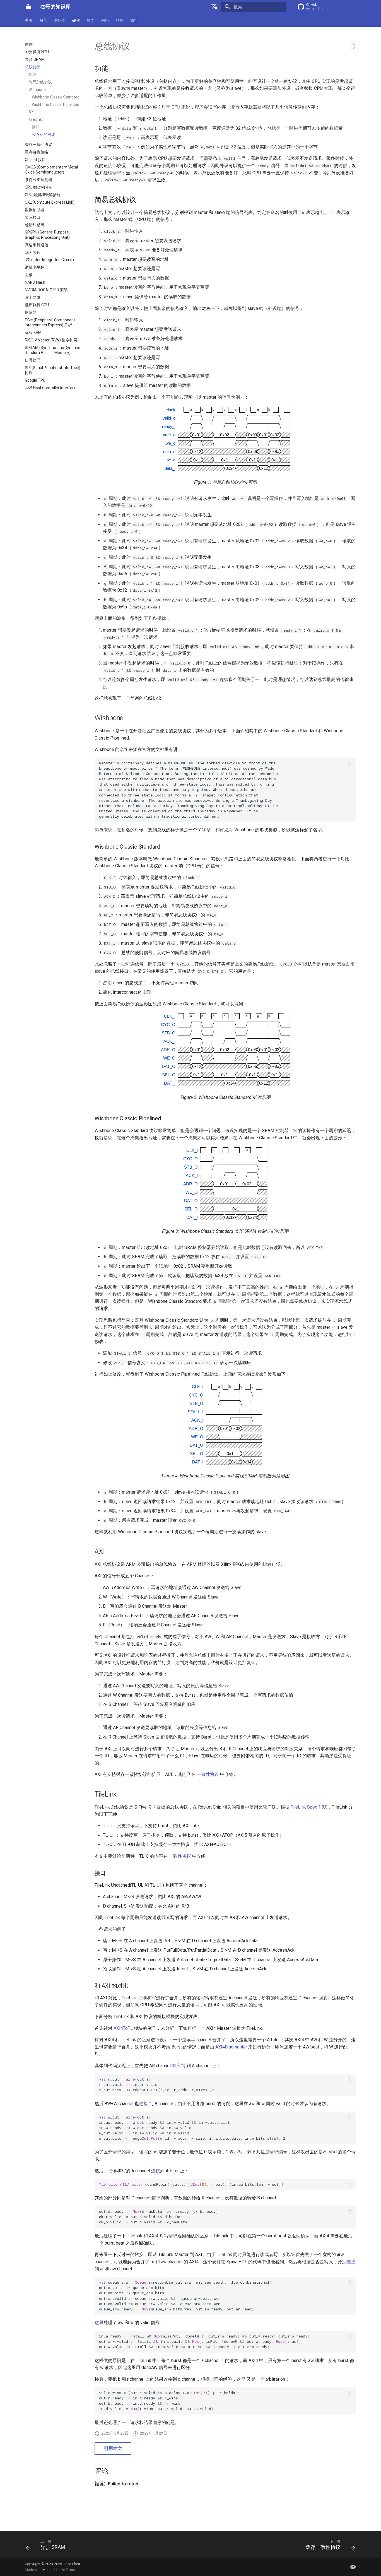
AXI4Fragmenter (231, 2047)
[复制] (351, 763)
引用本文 (113, 2448)
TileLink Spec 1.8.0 (309, 1807)
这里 (99, 2323)
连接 (143, 2104)
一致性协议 (208, 1774)
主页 (29, 20)
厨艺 (43, 20)
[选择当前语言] (214, 7)
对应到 (179, 2066)
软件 (120, 20)
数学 (91, 20)
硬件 (76, 20)
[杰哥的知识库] (28, 7)
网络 (105, 20)
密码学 (60, 20)
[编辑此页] (353, 47)
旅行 (134, 20)
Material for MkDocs (59, 2570)
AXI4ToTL (123, 2028)
